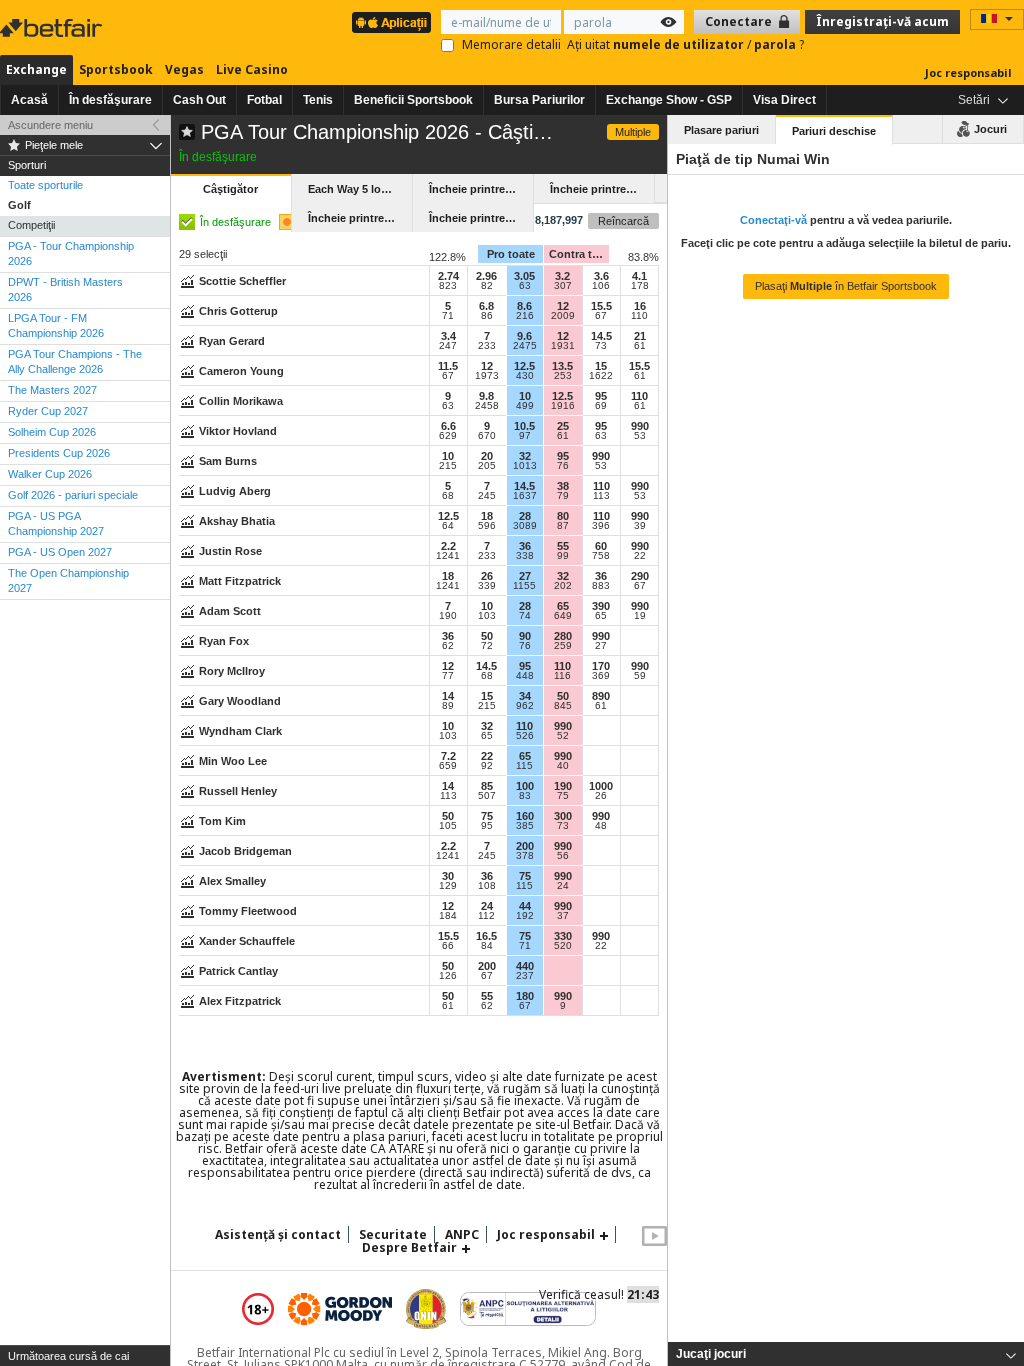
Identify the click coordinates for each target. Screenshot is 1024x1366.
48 (601, 826)
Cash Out (199, 100)
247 (448, 346)
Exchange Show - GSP (669, 100)
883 (601, 586)
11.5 (448, 366)
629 (448, 436)
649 (563, 616)
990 (640, 426)
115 (524, 766)
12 (563, 306)
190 (448, 616)
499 (525, 406)
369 (601, 676)
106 (601, 286)
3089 (525, 526)
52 (563, 736)
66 (448, 946)
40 (563, 766)
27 (525, 576)
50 (487, 636)
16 (640, 306)
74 (525, 616)
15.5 (601, 306)
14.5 (601, 336)
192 (525, 916)
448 (525, 676)
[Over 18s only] (258, 1309)
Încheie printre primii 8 (360, 218)
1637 (525, 496)
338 (525, 556)
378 (525, 856)
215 (448, 466)
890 (601, 696)
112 (486, 916)
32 (525, 456)
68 (448, 496)
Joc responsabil (968, 72)
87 (563, 526)
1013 (525, 466)
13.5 (562, 366)
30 (448, 876)
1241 (448, 556)
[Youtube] (654, 1241)
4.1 (639, 276)
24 (563, 886)
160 (525, 816)
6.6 (448, 426)
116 (562, 676)
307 (563, 286)
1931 (563, 346)
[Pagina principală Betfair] (53, 28)
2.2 (448, 546)
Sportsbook (116, 69)
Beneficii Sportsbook (413, 100)
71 (448, 316)
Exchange (36, 69)
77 (448, 676)
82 (487, 286)
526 (525, 736)
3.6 (601, 276)
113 (601, 496)
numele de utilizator (680, 44)
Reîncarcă (623, 221)
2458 (487, 406)
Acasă (29, 100)
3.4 (448, 336)
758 (601, 556)
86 (487, 316)
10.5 (524, 426)
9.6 (524, 336)
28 (525, 516)
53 (640, 436)
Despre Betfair (409, 1247)
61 (640, 346)
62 (448, 646)
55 (563, 546)
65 (563, 606)
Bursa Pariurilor (539, 100)
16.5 (486, 936)
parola (776, 44)
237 (525, 976)
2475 (525, 346)
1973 (487, 376)
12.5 (524, 366)
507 (487, 796)
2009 (563, 316)
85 (487, 786)
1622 (601, 376)
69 (601, 406)
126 (448, 976)
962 (525, 706)
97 (525, 436)
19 (640, 616)
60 (601, 546)
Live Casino (252, 69)
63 (525, 286)
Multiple (633, 132)
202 (563, 586)
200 (525, 846)
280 (563, 636)
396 (601, 526)
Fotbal (264, 100)
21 (640, 336)
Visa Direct (784, 100)
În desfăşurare (110, 100)
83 (525, 796)
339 (487, 586)
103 (487, 616)
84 (487, 946)
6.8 (486, 306)
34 (525, 696)
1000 (601, 786)
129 (448, 886)
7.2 (448, 756)
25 (563, 426)
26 (487, 576)
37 (563, 916)
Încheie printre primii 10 (481, 218)
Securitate (393, 1234)
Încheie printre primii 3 (481, 189)
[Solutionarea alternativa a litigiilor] (528, 1309)
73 (601, 346)
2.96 (486, 276)
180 (525, 996)
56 (563, 856)
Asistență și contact (278, 1234)
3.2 (562, 276)
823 (448, 286)
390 (601, 606)
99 (563, 556)
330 (563, 936)
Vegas (184, 69)
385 (525, 826)
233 (487, 346)
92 (487, 766)
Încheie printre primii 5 (602, 189)
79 (563, 496)
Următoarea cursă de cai (68, 1356)
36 (525, 546)
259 (563, 646)
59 (640, 676)
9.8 (486, 396)
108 (487, 886)
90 (525, 636)
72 (487, 646)
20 (487, 456)
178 (640, 286)
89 (448, 706)
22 (640, 556)
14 (448, 696)
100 (525, 786)
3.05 (524, 276)
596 (487, 526)
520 (563, 946)
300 (563, 816)
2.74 (448, 276)
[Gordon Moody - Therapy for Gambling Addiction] (340, 1309)
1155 (524, 586)
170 (601, 666)
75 (563, 796)
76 (563, 466)
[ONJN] (426, 1309)
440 (525, 966)
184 (448, 916)
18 (487, 516)
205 (487, 466)
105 (448, 826)
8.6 (524, 306)
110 (639, 316)
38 (563, 486)
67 (601, 316)
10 (525, 396)
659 (448, 766)
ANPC (462, 1234)
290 (640, 576)
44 (525, 906)
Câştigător (230, 189)
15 (601, 366)
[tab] (846, 1354)
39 (640, 526)
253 (563, 376)
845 (563, 706)
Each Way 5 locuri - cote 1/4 (360, 189)
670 (487, 436)
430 (525, 376)
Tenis (318, 100)
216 (525, 316)
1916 (563, 406)
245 (487, 496)
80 (563, 516)
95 (601, 396)
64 (448, 526)
